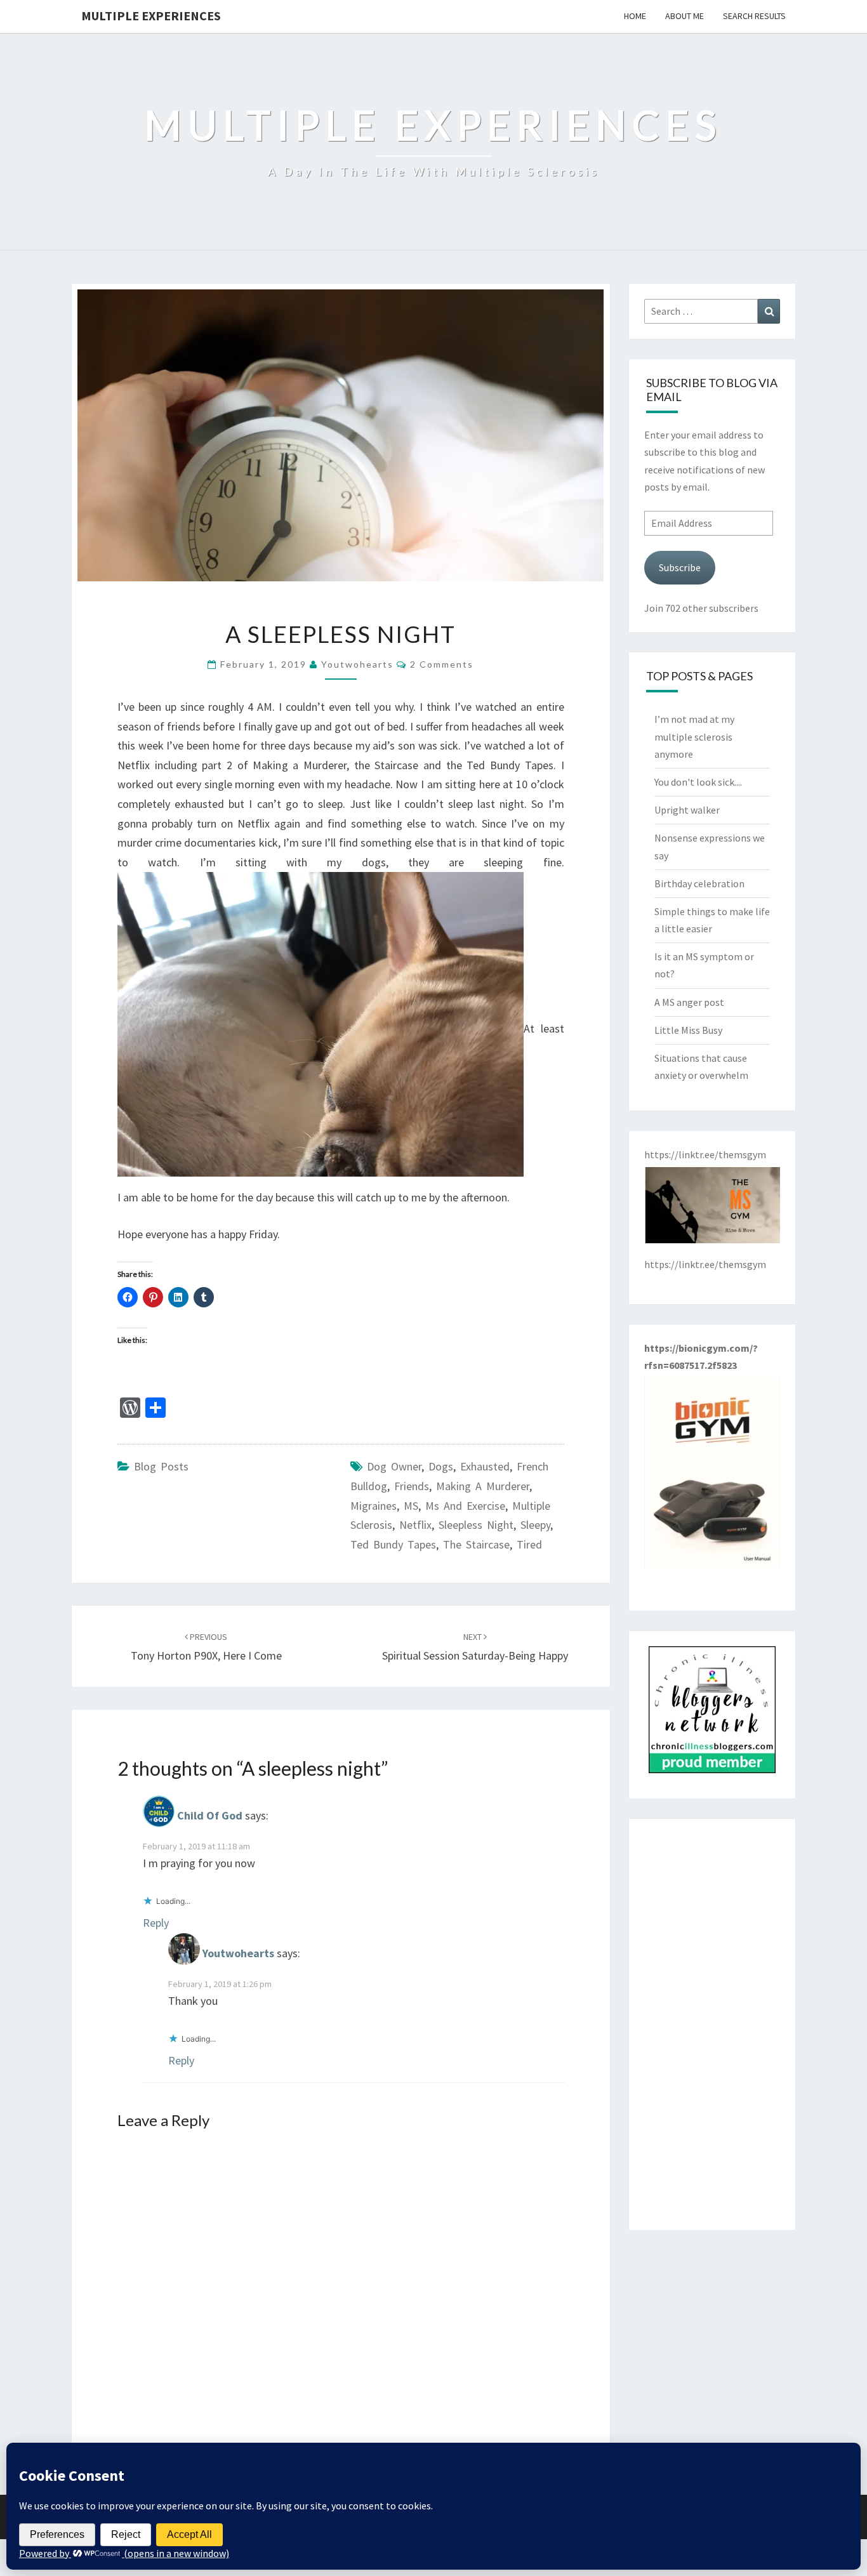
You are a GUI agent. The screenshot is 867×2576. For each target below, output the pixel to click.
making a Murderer (483, 1486)
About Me (685, 16)
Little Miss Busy (688, 1030)
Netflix (415, 1525)
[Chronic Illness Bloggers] (712, 1714)
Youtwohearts (357, 664)
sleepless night (476, 1525)
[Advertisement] (712, 2024)
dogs (441, 1466)
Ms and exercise (465, 1506)
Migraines (374, 1506)
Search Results (754, 16)
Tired (529, 1544)
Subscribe (680, 567)
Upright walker (687, 810)
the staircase (476, 1544)
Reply (156, 1923)
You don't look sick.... (698, 782)
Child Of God (210, 1815)
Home (635, 16)
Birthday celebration (699, 883)
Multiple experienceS (151, 16)
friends (412, 1486)
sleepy (535, 1525)
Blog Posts (161, 1466)
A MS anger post (689, 1002)
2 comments (442, 664)
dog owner (394, 1466)
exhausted (485, 1466)
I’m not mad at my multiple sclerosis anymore (694, 736)
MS (411, 1506)
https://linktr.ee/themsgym (705, 1264)
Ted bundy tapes (393, 1544)
